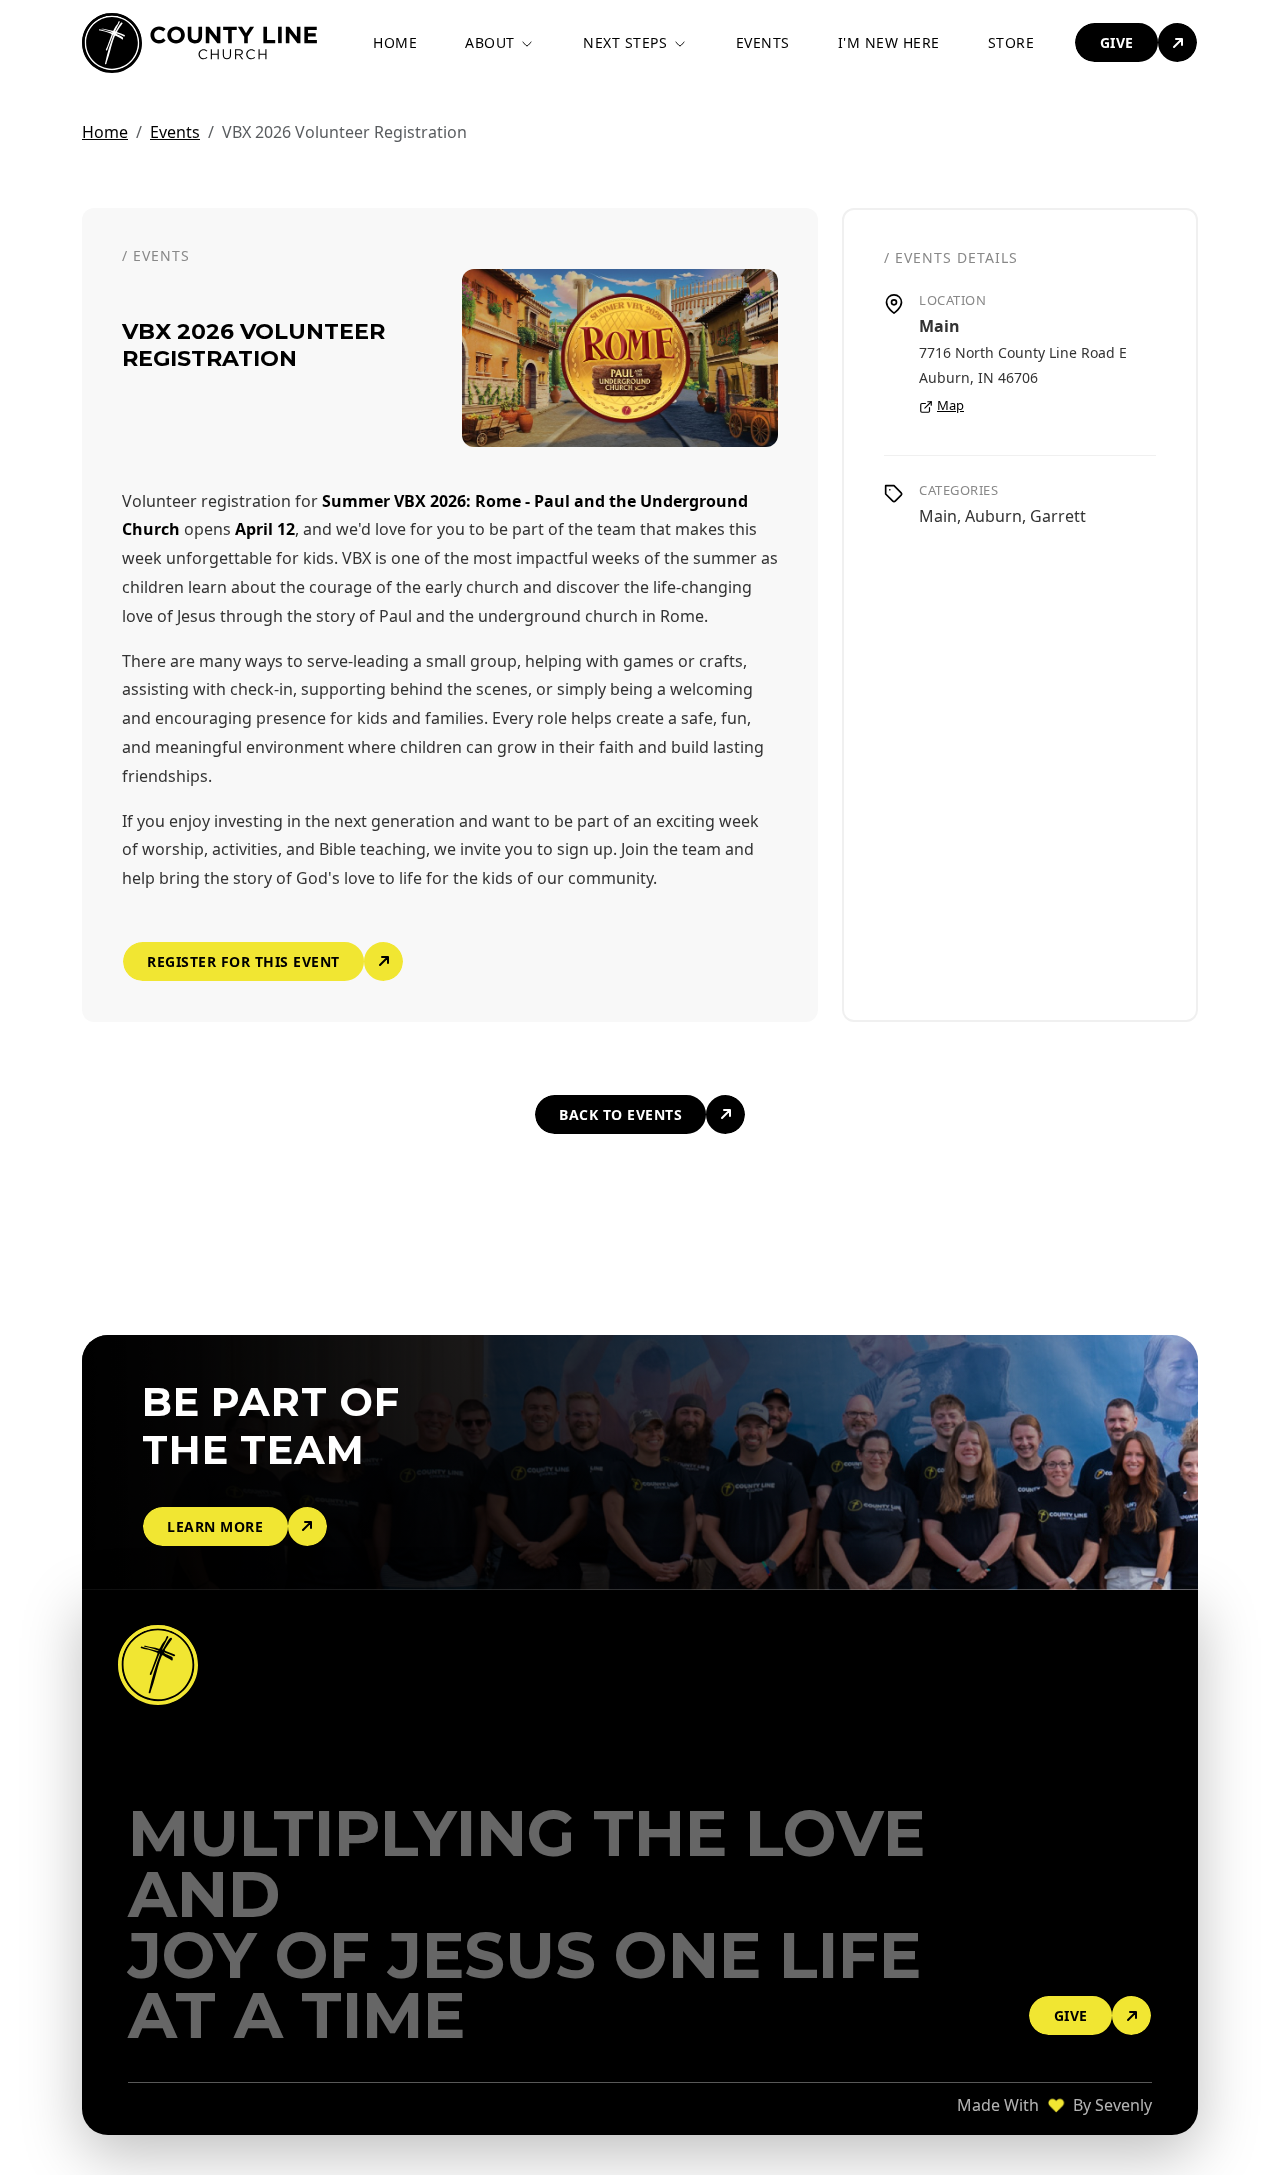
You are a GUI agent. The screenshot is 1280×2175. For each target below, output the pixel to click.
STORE (1011, 42)
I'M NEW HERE (889, 42)
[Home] (161, 1665)
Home (105, 132)
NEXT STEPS (627, 42)
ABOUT (492, 42)
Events (175, 132)
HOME (395, 42)
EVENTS (763, 42)
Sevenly (1123, 2105)
